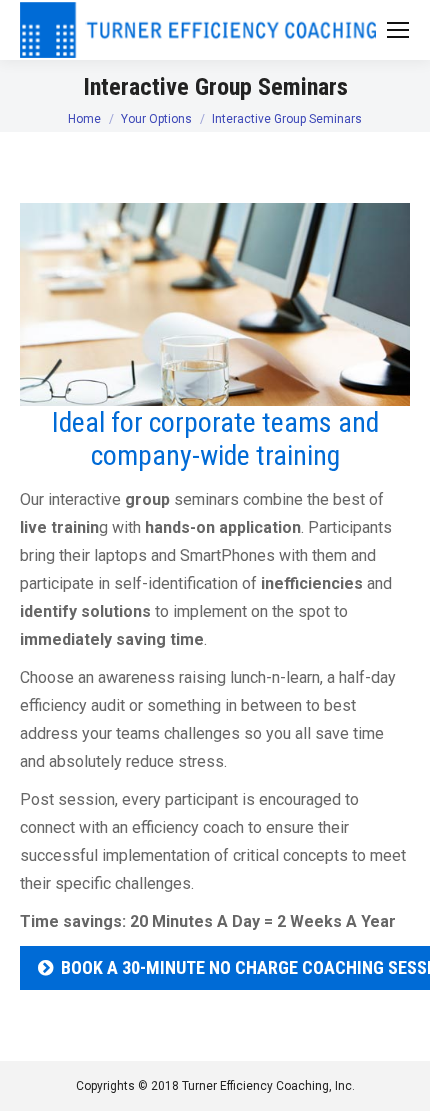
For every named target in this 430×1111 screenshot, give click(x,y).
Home (84, 119)
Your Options (156, 119)
